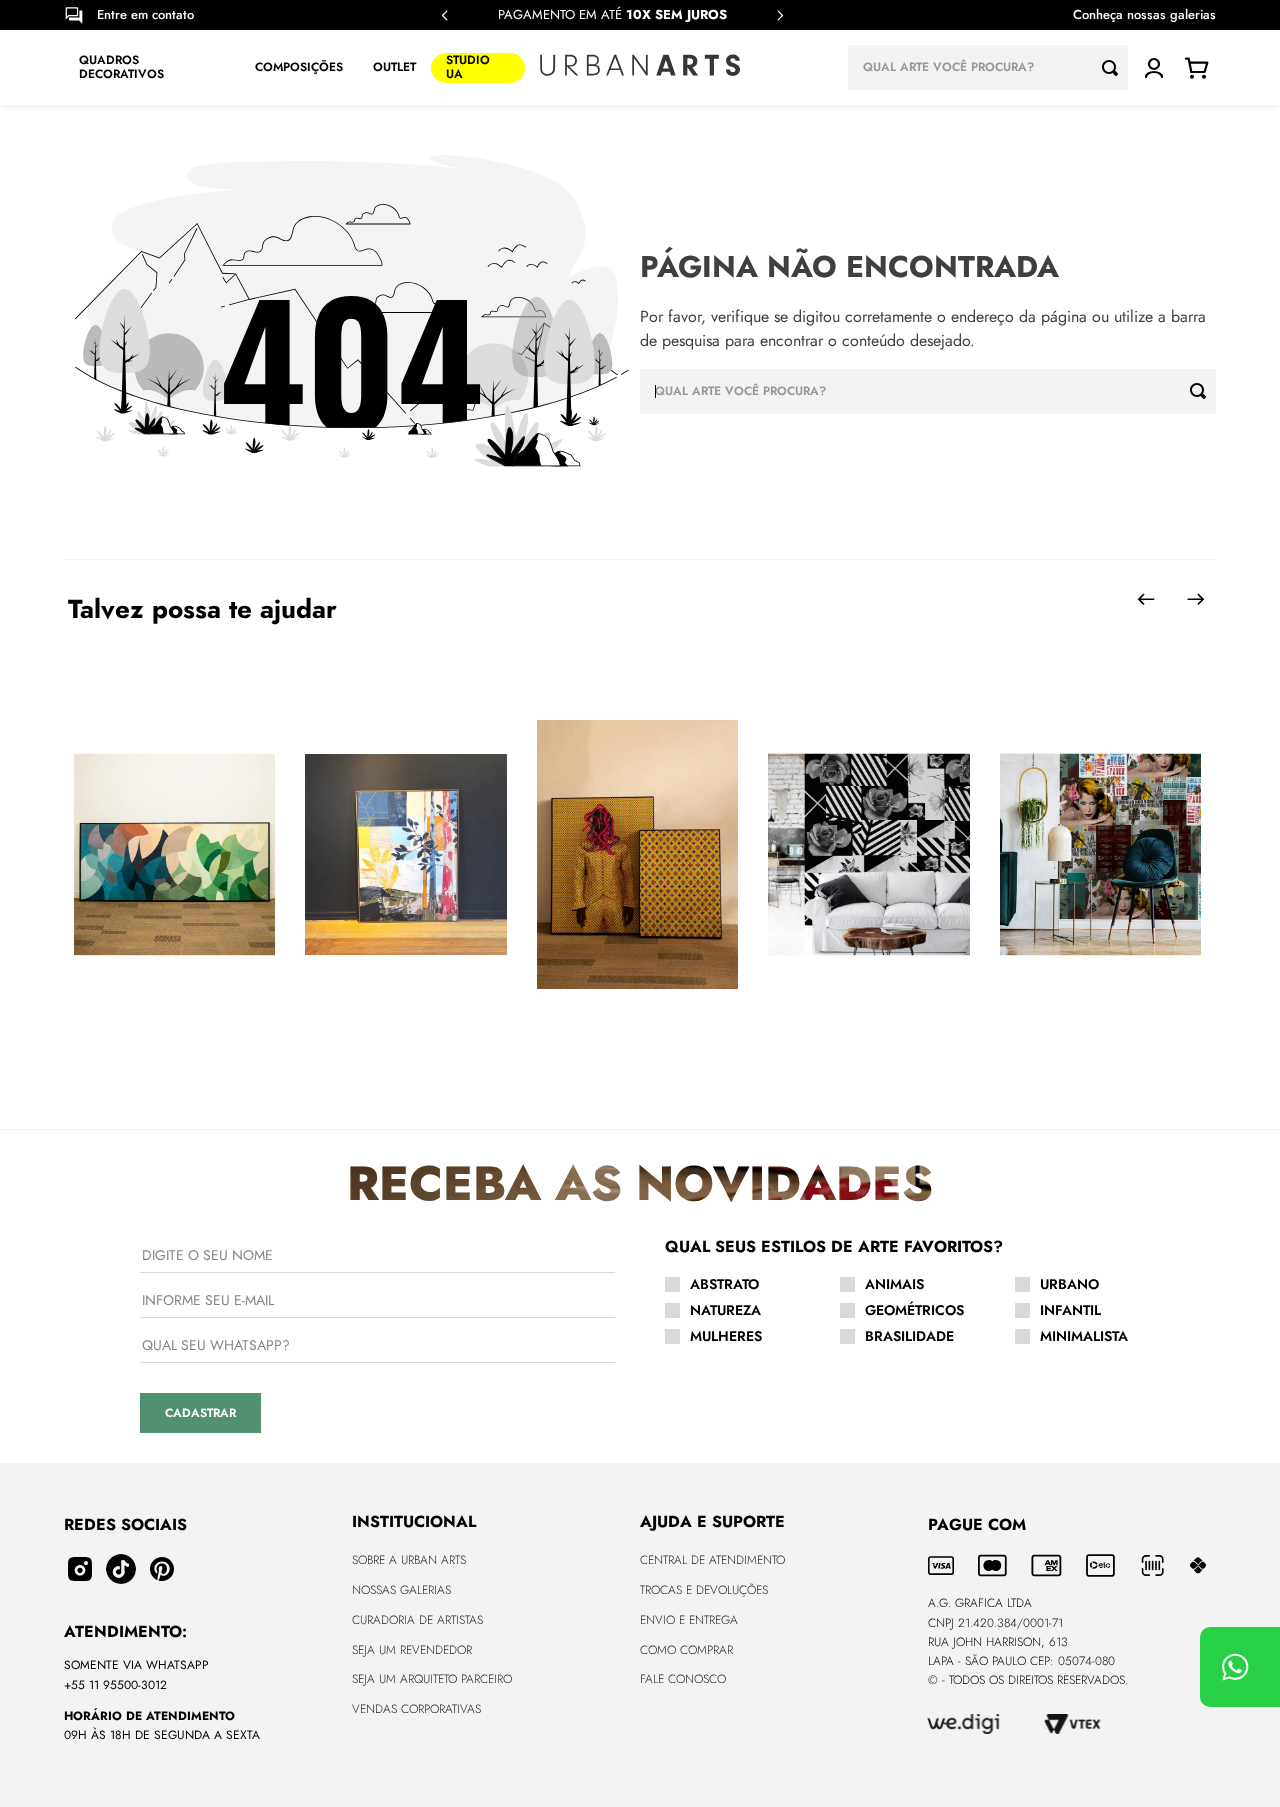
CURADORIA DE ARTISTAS (417, 1620)
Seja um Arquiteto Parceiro (432, 1679)
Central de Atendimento (712, 1560)
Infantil (1070, 1310)
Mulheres (726, 1336)
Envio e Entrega (689, 1620)
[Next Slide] (780, 15)
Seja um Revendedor (412, 1650)
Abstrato (724, 1284)
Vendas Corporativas (416, 1709)
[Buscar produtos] (1115, 67)
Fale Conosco (683, 1679)
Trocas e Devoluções (704, 1590)
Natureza (725, 1310)
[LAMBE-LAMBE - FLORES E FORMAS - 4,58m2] (868, 856)
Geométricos (914, 1310)
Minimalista (1084, 1336)
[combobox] (988, 67)
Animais (894, 1284)
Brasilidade (909, 1336)
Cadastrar (200, 1413)
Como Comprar (686, 1650)
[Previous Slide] (445, 15)
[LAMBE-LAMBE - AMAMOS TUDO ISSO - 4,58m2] (1100, 856)
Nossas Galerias (401, 1590)
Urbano (1069, 1284)
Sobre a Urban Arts (409, 1560)
